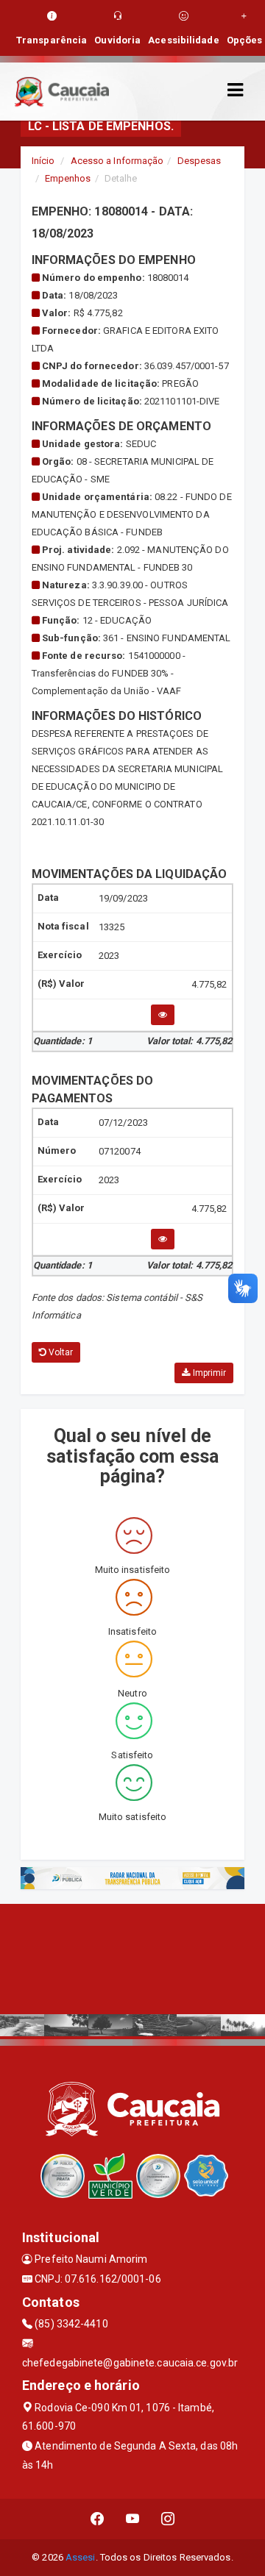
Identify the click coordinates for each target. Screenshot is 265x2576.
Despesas (199, 161)
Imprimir (208, 1373)
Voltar (60, 1352)
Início (43, 161)
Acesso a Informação (117, 161)
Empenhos (68, 178)
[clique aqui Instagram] (168, 2519)
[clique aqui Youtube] (133, 2519)
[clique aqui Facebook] (98, 2519)
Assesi (81, 2557)
